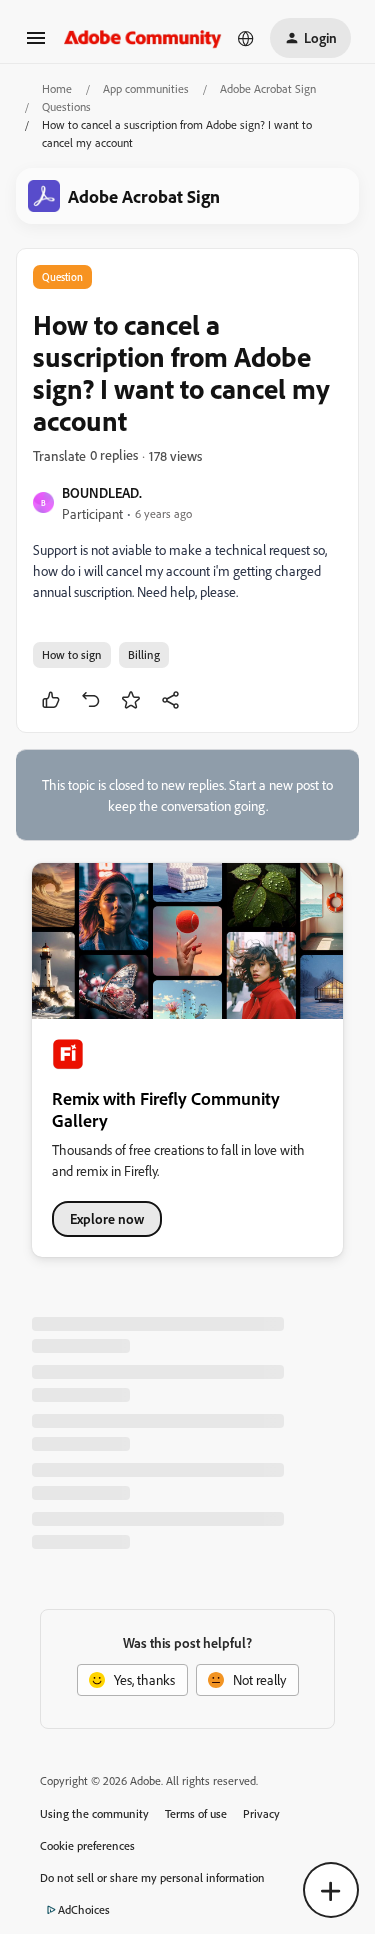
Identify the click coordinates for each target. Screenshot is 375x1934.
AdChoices (84, 1909)
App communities (146, 88)
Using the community (94, 1813)
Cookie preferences (87, 1845)
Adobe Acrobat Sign (268, 88)
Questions (66, 106)
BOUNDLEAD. (102, 492)
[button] (36, 44)
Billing (144, 654)
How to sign (72, 654)
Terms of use (196, 1813)
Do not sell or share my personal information (152, 1877)
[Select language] (246, 38)
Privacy (261, 1813)
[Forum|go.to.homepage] (143, 37)
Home (57, 88)
